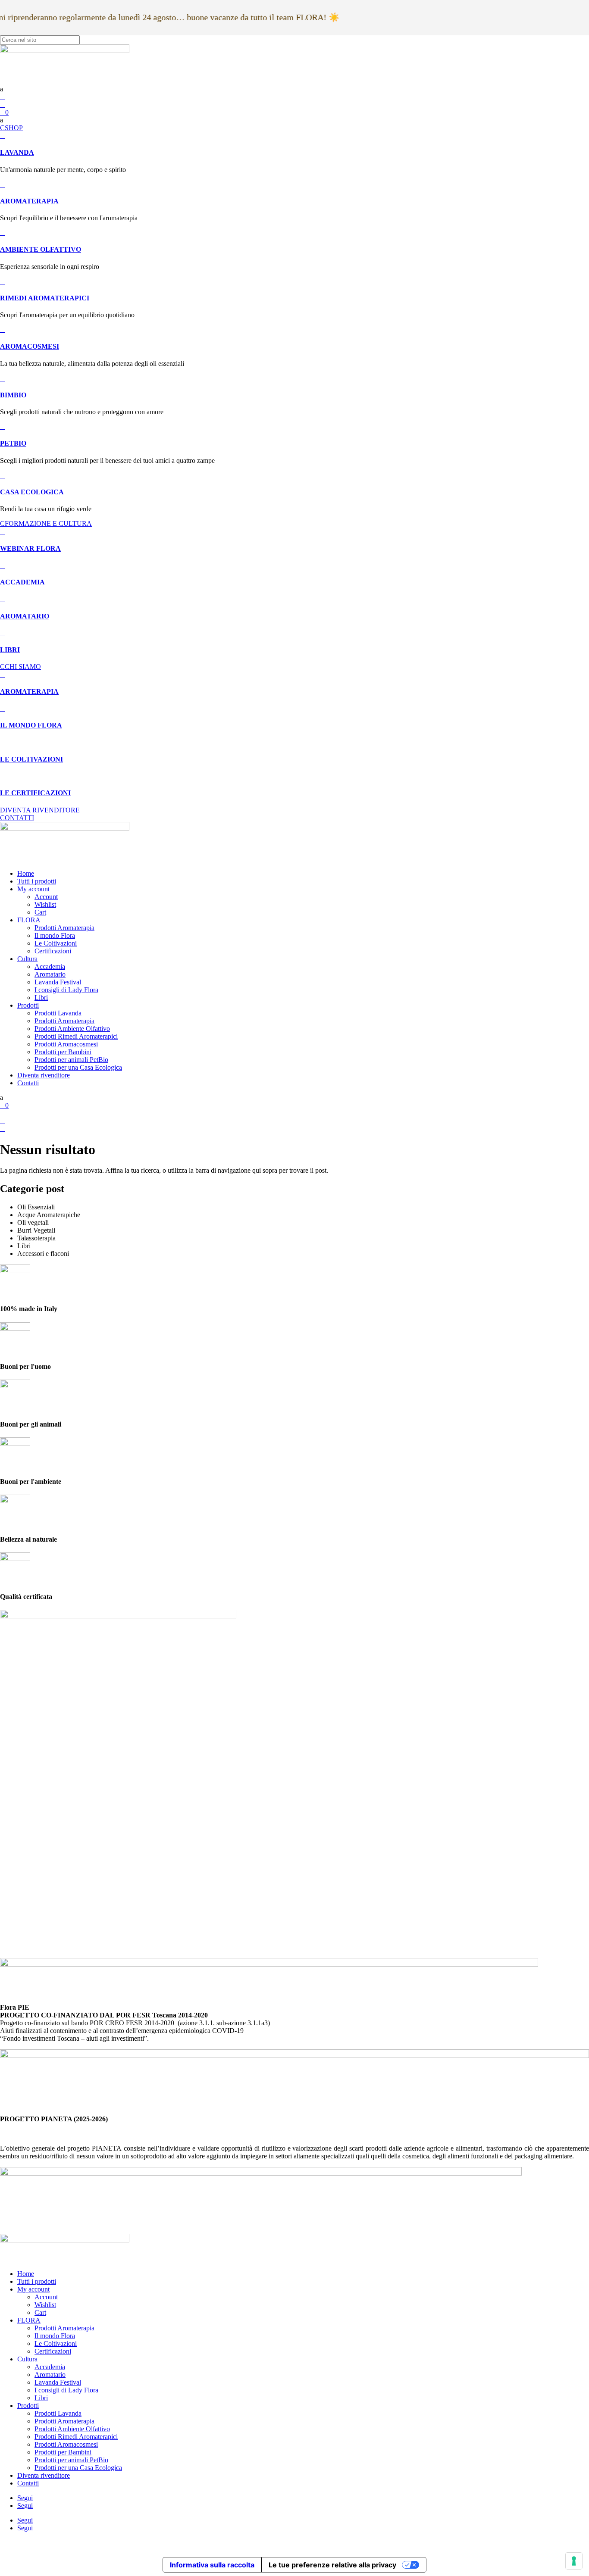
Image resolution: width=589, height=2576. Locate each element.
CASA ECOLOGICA (32, 492)
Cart (40, 912)
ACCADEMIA (22, 582)
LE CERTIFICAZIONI (35, 793)
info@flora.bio (20, 1852)
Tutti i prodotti (37, 881)
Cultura (27, 959)
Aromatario (50, 974)
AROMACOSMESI (30, 346)
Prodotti (28, 1005)
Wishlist (45, 904)
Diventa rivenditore (44, 1075)
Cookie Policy (37, 1924)
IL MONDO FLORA (31, 725)
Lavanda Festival (58, 982)
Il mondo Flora (55, 935)
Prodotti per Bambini (63, 1052)
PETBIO (13, 443)
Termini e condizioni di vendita (60, 1931)
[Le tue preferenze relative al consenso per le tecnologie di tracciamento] (574, 2561)
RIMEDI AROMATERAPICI (45, 298)
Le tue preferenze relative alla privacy (332, 2565)
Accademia (50, 966)
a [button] (2, 89)
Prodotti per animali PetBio (71, 1060)
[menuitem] (294, 89)
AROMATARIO (25, 616)
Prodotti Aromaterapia (64, 928)
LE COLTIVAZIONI (31, 759)
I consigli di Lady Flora (66, 990)
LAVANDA (17, 152)
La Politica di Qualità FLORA (59, 1939)
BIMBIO (13, 395)
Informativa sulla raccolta (212, 2565)
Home (26, 873)
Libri (41, 998)
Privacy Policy (37, 1916)
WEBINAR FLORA (30, 548)
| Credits (294, 2543)
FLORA (29, 920)
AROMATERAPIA (29, 201)
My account (33, 889)
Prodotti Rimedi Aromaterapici (76, 1036)
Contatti (28, 1083)
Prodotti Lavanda (58, 1013)
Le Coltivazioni (56, 943)
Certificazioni (53, 951)
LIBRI (10, 650)
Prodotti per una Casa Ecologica (78, 1067)
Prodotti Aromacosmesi (66, 1044)
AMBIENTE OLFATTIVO (41, 249)
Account (46, 897)
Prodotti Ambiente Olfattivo (72, 1029)
